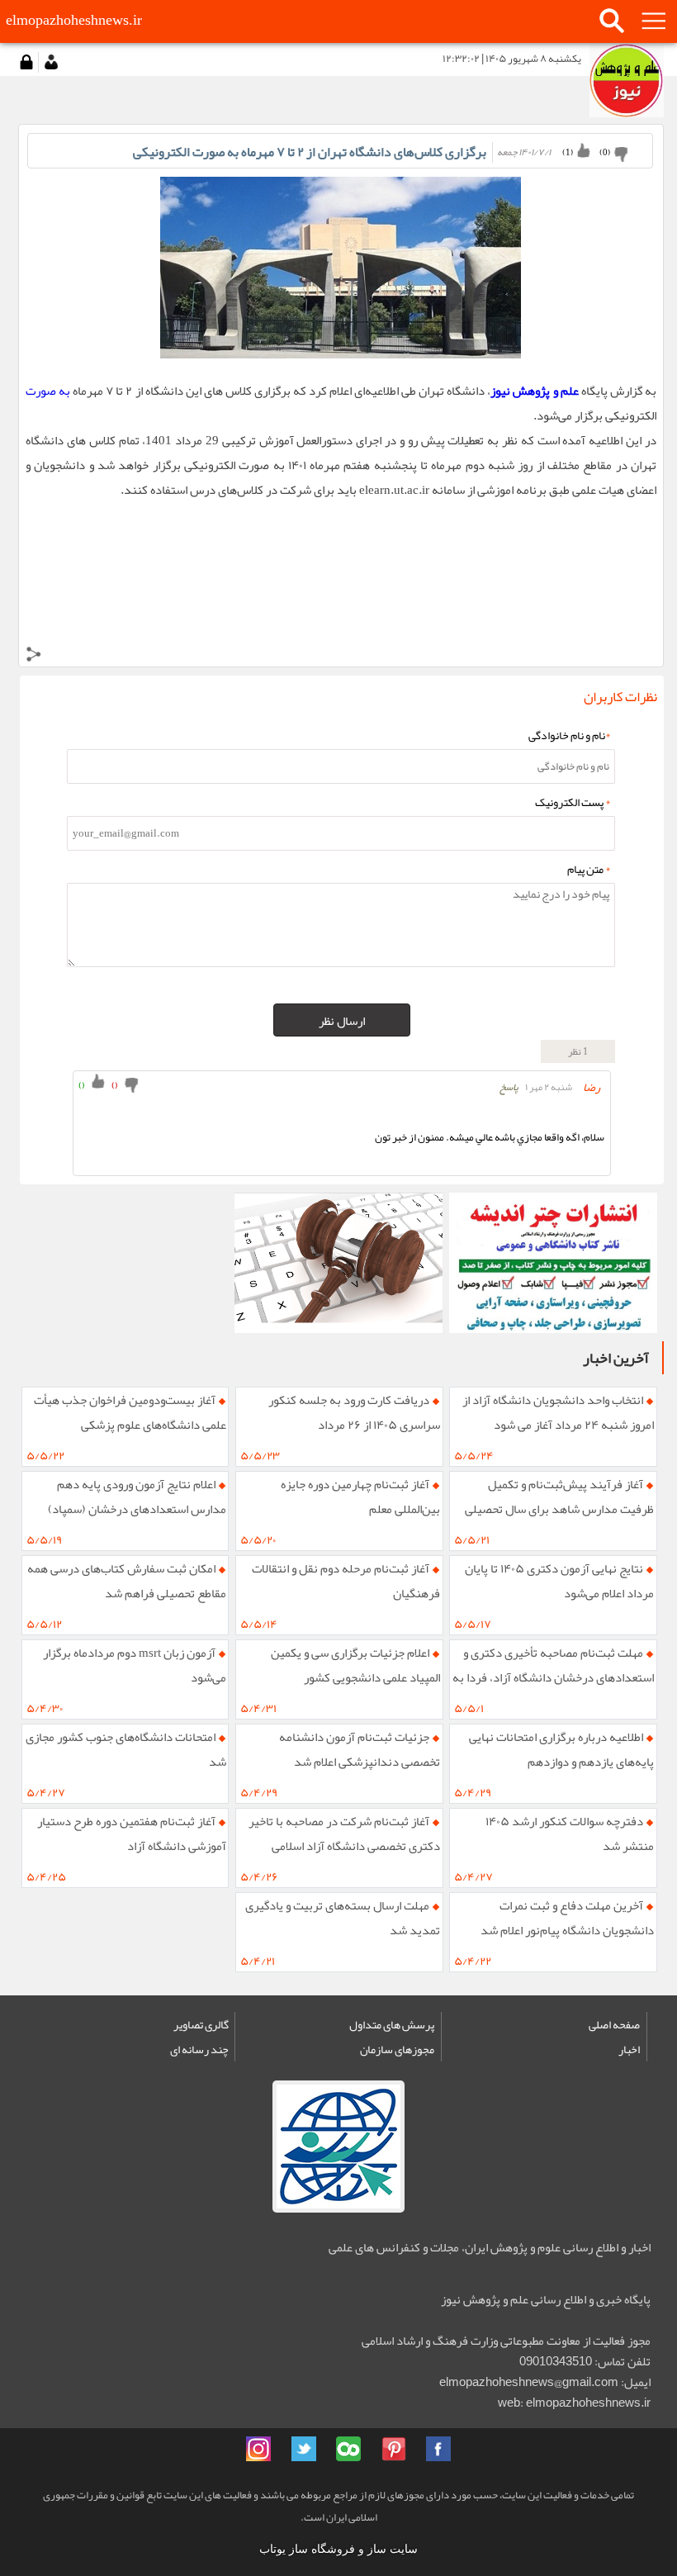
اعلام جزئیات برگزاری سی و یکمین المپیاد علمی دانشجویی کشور (355, 1665)
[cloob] (348, 2449)
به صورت (48, 391)
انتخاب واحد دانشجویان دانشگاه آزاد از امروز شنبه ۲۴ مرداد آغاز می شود (558, 1412)
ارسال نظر (342, 1021)
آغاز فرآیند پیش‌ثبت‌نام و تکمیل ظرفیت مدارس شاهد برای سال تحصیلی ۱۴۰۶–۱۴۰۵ (559, 1501)
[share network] (34, 657)
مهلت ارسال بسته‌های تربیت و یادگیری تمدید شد (343, 1918)
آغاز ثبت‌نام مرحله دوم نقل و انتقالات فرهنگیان (346, 1581)
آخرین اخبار (616, 1358)
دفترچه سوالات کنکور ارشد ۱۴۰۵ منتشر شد (570, 1834)
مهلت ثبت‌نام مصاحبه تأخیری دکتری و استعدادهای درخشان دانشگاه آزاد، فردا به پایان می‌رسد (553, 1669)
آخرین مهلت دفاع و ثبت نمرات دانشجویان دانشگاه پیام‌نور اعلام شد (567, 1918)
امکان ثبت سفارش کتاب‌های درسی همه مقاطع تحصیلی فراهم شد (127, 1581)
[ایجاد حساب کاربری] (51, 62)
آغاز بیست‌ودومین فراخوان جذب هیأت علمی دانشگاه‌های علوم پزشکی (130, 1412)
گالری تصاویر (201, 2024)
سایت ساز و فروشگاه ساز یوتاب (338, 2549)
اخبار (629, 2049)
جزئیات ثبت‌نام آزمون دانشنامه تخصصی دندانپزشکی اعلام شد (360, 1749)
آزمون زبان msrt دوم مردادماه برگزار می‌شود (135, 1665)
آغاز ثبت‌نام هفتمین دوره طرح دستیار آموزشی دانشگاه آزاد (132, 1834)
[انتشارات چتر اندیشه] (553, 1263)
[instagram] (258, 2449)
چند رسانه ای (199, 2049)
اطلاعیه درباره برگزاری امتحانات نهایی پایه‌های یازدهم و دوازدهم (561, 1749)
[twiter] (304, 2449)
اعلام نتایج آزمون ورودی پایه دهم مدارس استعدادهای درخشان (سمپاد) (137, 1497)
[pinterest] (394, 2449)
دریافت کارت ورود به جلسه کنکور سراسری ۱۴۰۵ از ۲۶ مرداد (354, 1412)
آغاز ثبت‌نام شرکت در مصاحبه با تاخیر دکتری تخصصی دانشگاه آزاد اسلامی (344, 1834)
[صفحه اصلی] (627, 80)
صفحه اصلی (614, 2024)
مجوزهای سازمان (397, 2049)
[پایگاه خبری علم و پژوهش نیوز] (338, 1263)
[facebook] (438, 2449)
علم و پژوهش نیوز (534, 391)
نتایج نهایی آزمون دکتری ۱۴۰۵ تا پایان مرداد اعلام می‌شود (559, 1581)
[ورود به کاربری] (26, 62)
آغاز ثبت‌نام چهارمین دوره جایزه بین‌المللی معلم (360, 1497)
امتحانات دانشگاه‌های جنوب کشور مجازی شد (126, 1749)
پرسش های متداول (392, 2024)
